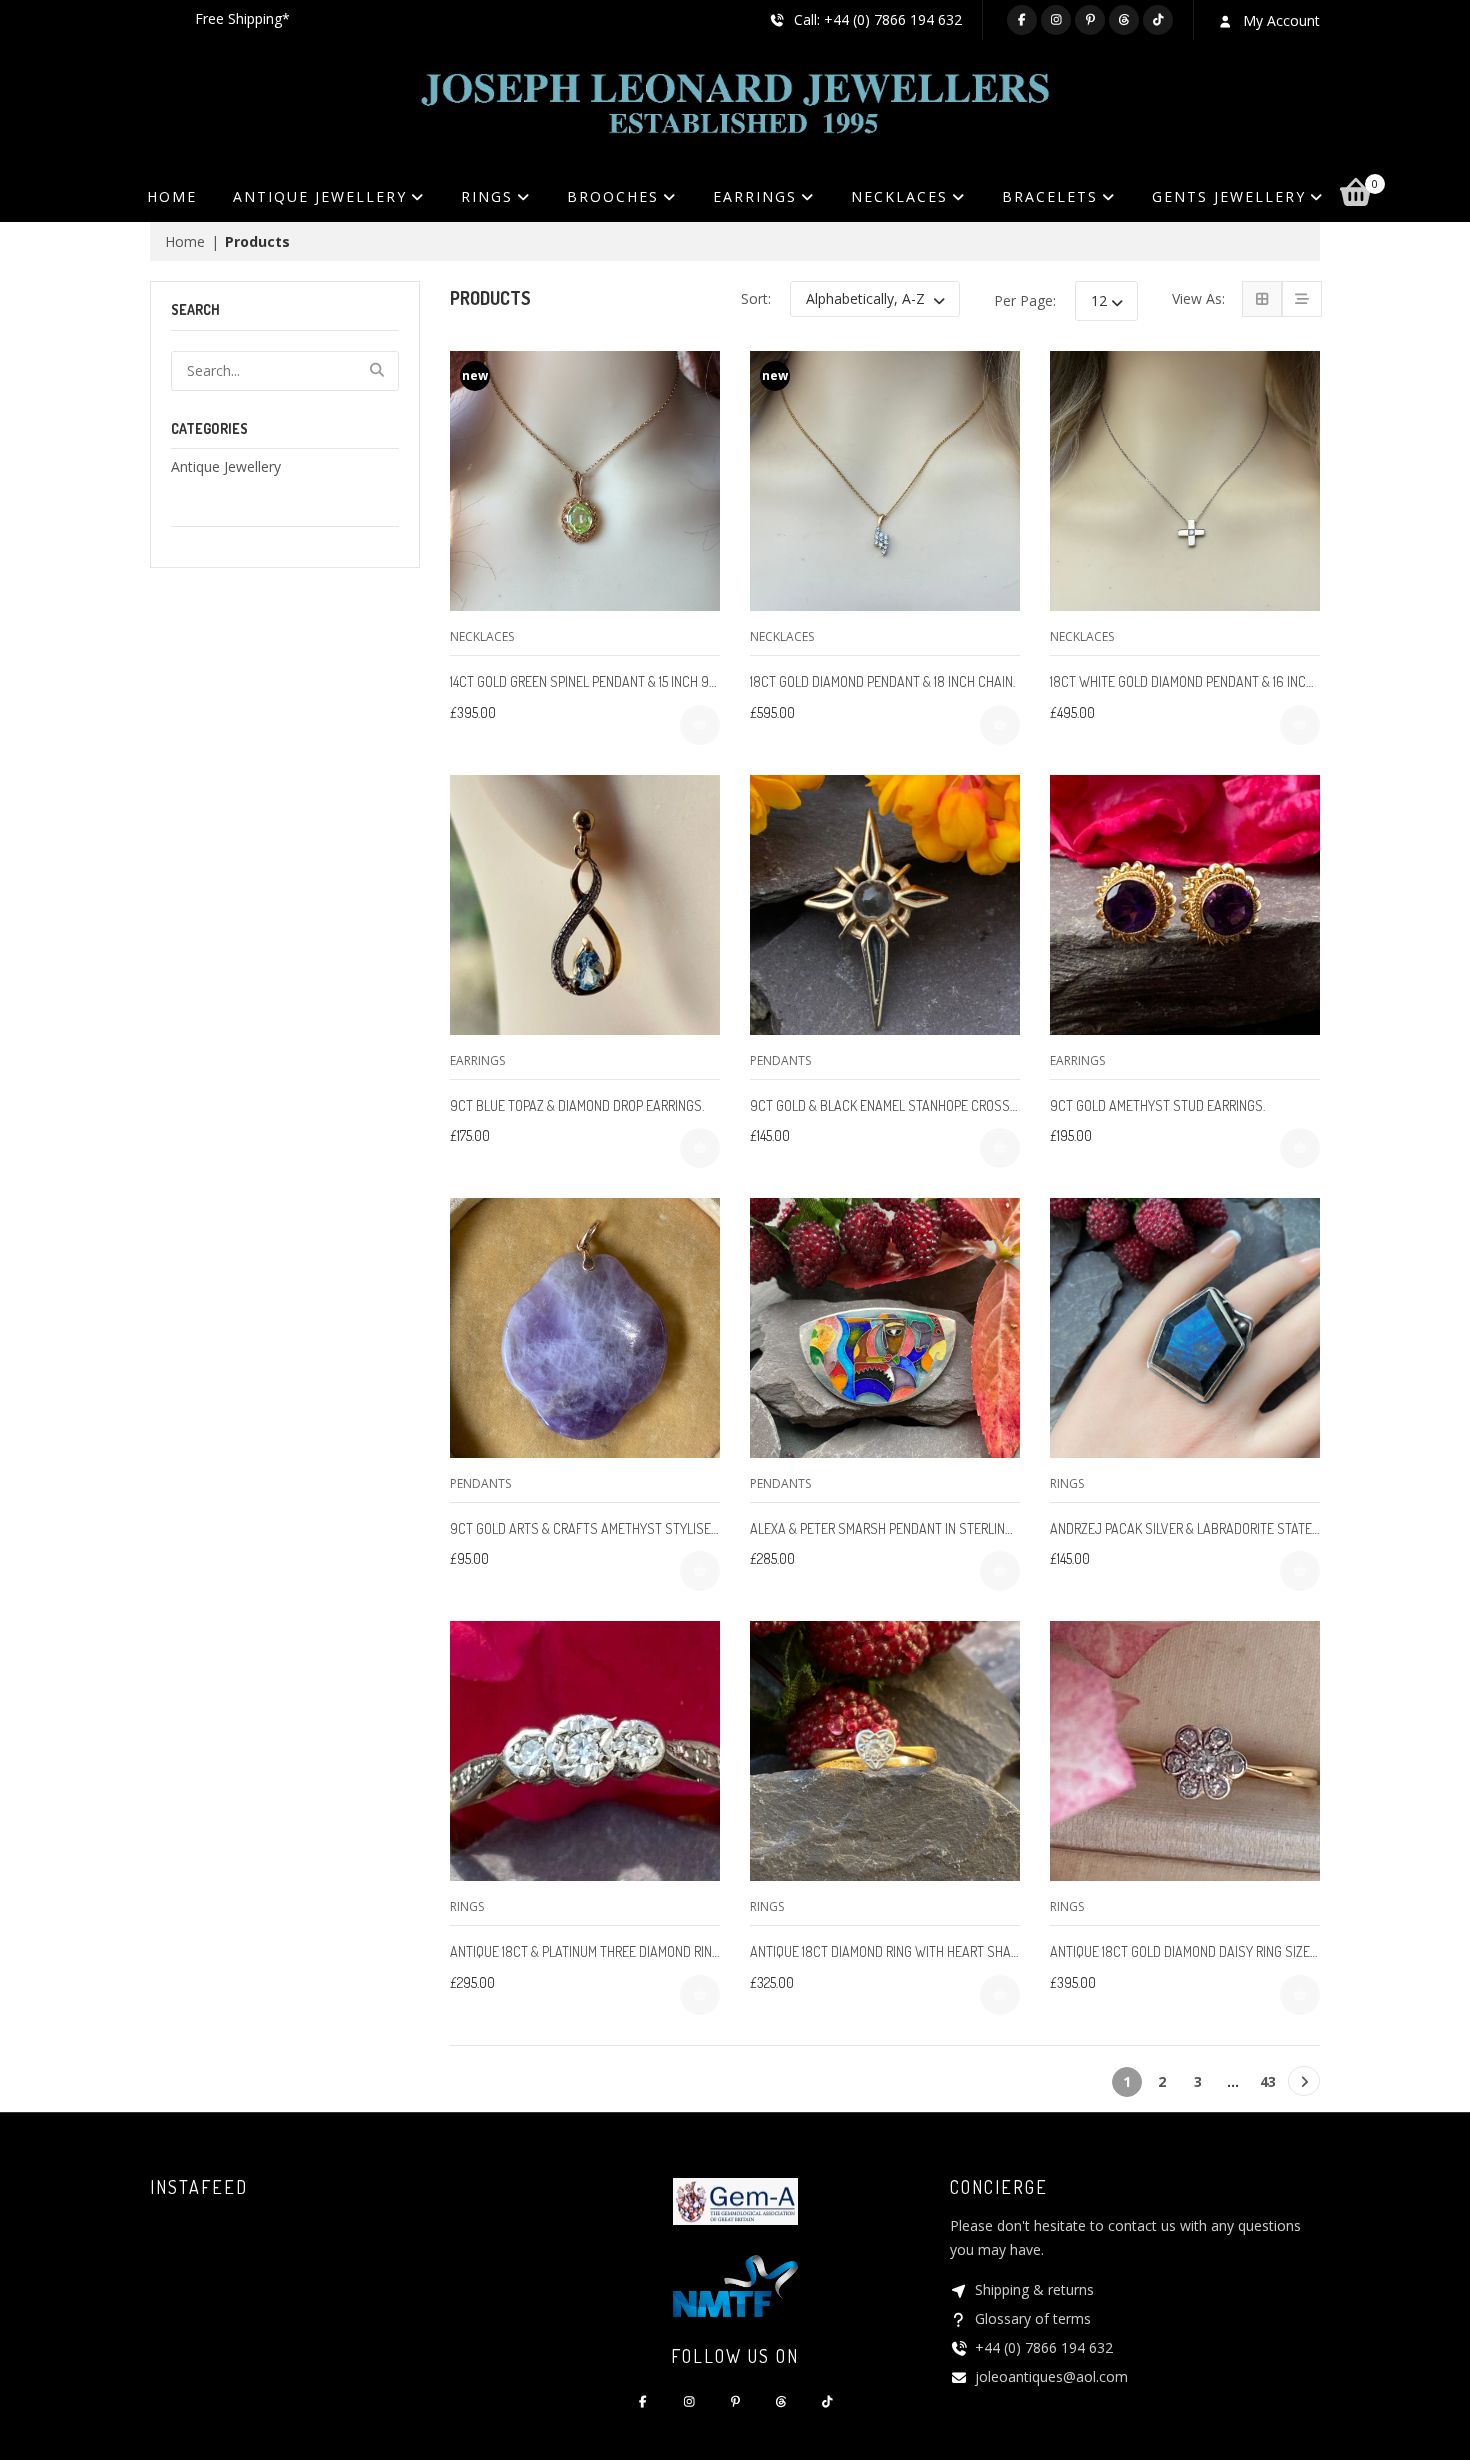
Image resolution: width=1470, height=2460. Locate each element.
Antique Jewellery (226, 466)
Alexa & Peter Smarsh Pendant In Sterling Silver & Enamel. (932, 1528)
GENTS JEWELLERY (1229, 196)
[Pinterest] (1090, 20)
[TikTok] (1158, 20)
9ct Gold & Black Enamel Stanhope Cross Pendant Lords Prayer (950, 1105)
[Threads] (1124, 20)
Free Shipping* (242, 18)
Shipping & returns (1034, 2289)
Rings (1067, 1483)
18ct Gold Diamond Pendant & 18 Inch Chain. (882, 681)
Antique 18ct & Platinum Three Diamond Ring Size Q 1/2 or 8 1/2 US (647, 1951)
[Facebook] (1022, 20)
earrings (477, 1060)
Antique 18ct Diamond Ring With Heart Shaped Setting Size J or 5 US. (960, 1951)
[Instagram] (1056, 20)
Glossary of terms (1033, 2318)
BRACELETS (1050, 196)
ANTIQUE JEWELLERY (320, 196)
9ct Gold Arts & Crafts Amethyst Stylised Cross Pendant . (636, 1528)
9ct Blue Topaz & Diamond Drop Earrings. (577, 1105)
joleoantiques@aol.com (1051, 2376)
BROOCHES (613, 196)
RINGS (487, 196)
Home (172, 196)
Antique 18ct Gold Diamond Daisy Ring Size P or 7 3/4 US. (1220, 1951)
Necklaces (482, 636)
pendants (780, 1060)
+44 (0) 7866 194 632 (1044, 2347)
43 (1268, 2081)
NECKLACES (899, 196)
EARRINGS (755, 196)
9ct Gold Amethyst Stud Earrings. (1157, 1105)
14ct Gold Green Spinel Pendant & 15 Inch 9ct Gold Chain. (623, 681)
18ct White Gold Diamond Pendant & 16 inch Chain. (1202, 681)
